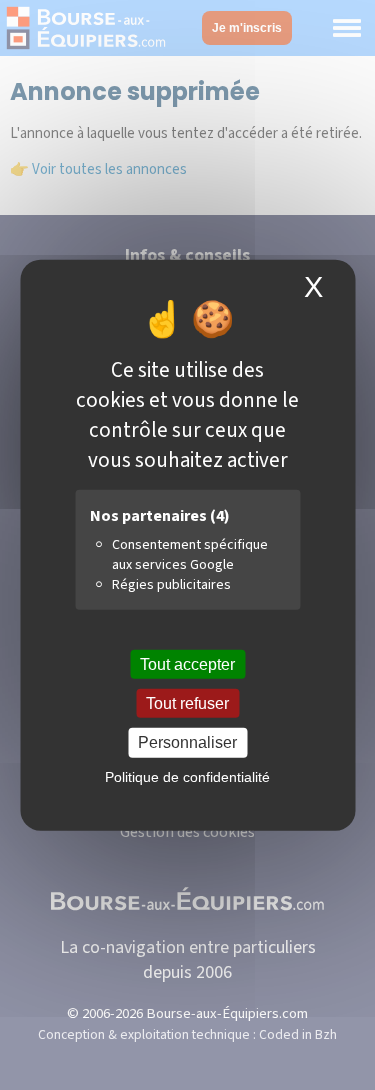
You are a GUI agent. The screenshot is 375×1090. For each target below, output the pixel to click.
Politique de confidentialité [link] (187, 776)
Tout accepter (187, 664)
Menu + (347, 28)
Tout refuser (187, 703)
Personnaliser (187, 742)
